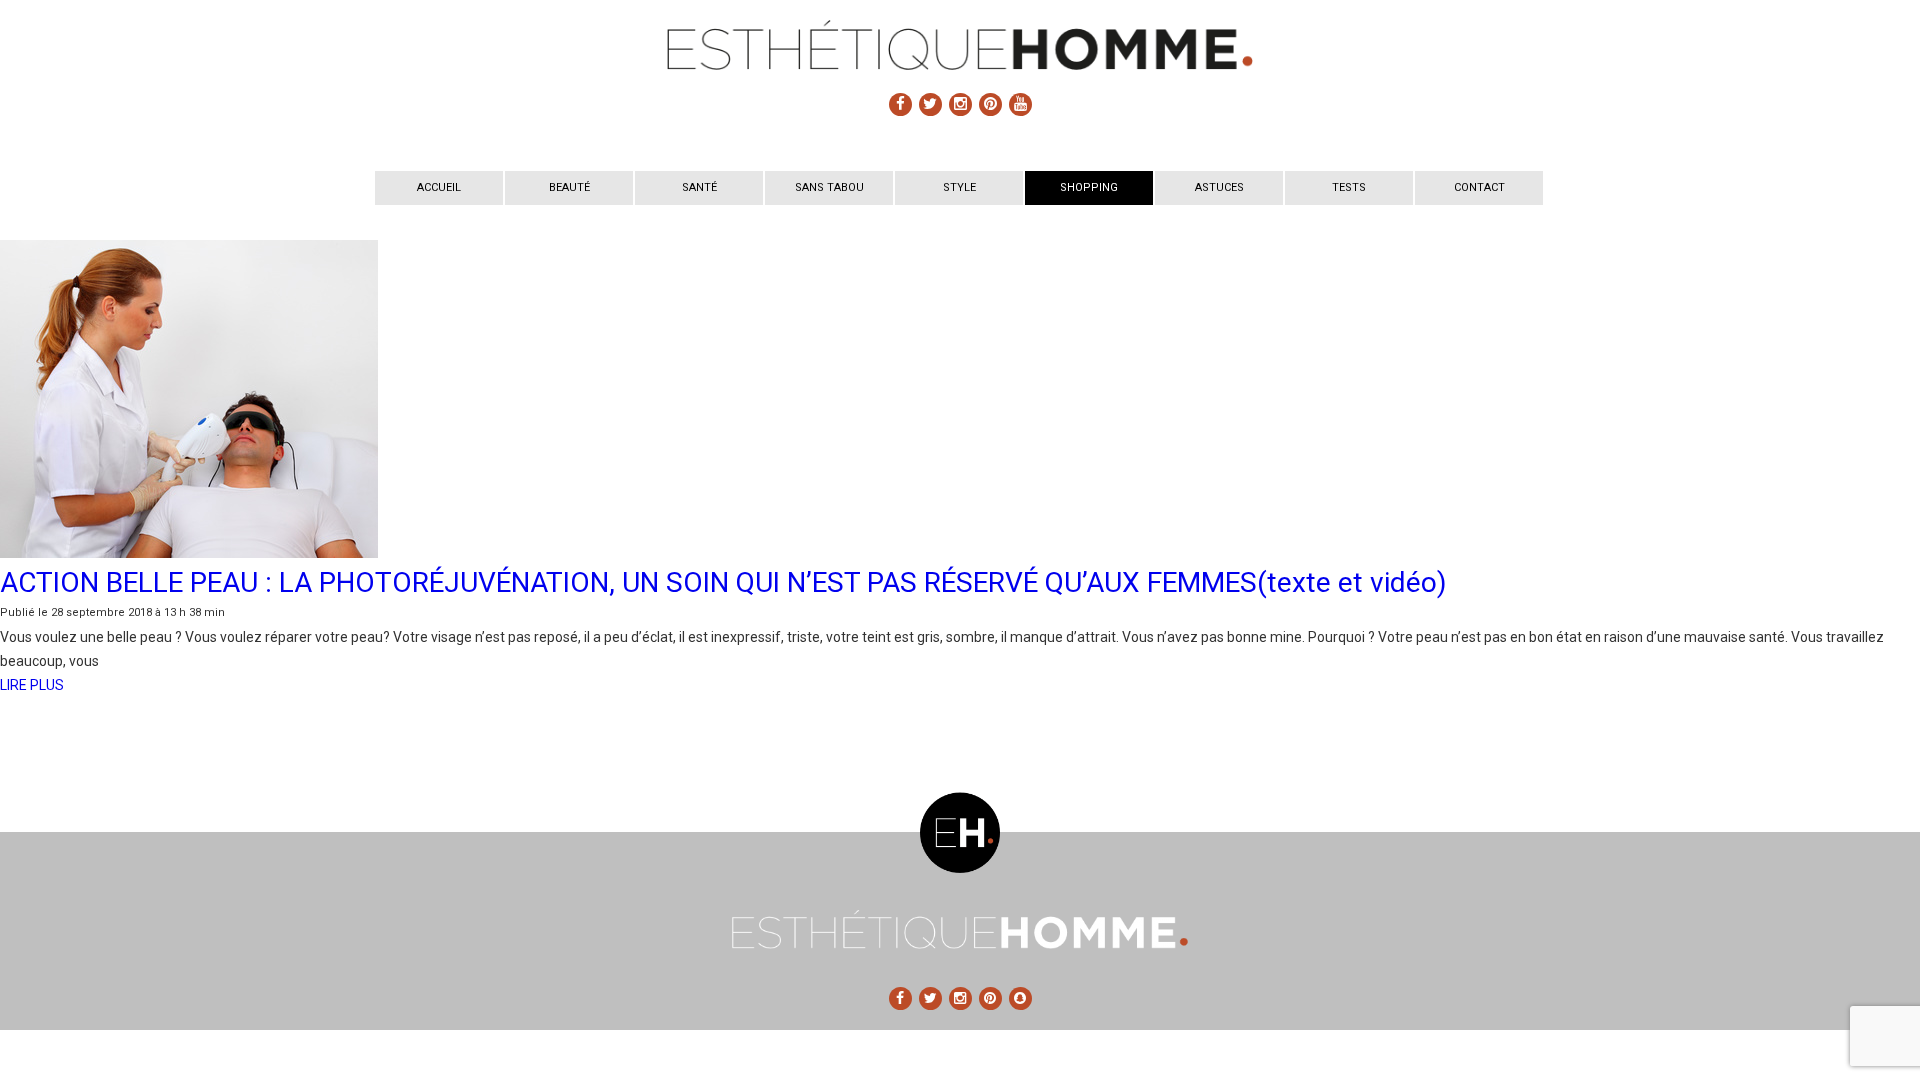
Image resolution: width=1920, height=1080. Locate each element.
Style (959, 187)
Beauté (569, 187)
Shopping (1089, 187)
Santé (699, 187)
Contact (1479, 187)
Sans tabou (829, 187)
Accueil (439, 187)
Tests (1349, 187)
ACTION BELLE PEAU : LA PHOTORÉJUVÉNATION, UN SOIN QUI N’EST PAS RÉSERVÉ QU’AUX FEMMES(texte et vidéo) (723, 582)
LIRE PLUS (32, 685)
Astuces (1219, 187)
